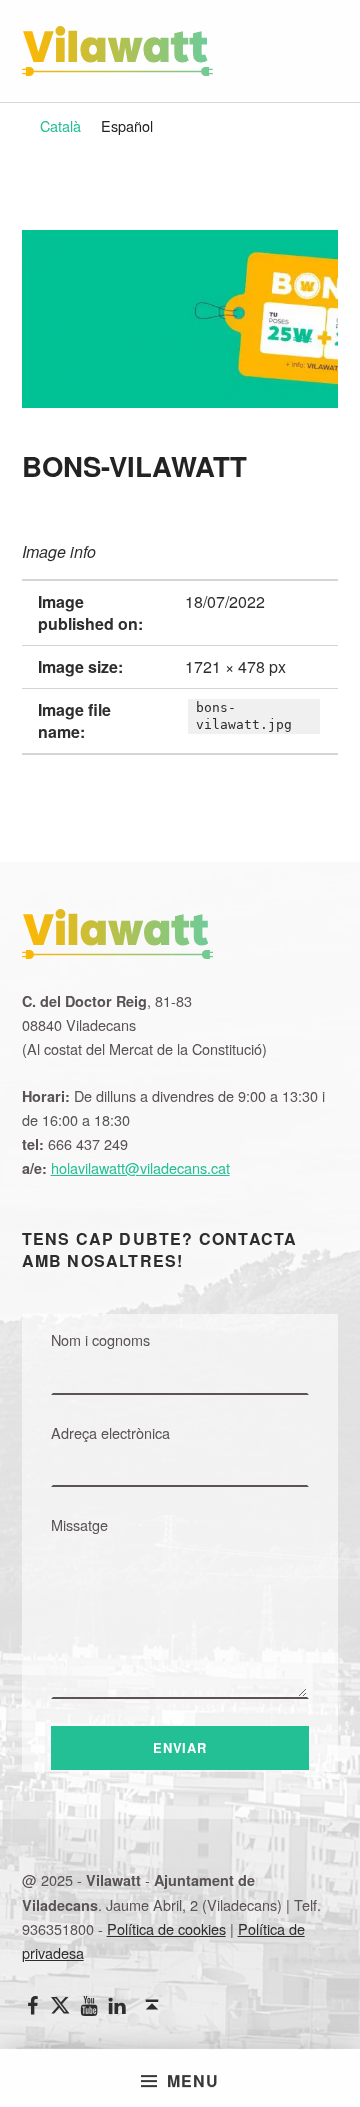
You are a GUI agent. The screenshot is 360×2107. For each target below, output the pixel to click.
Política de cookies (166, 1928)
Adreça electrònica (110, 1432)
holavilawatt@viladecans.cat (140, 1167)
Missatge (79, 1524)
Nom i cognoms (100, 1339)
